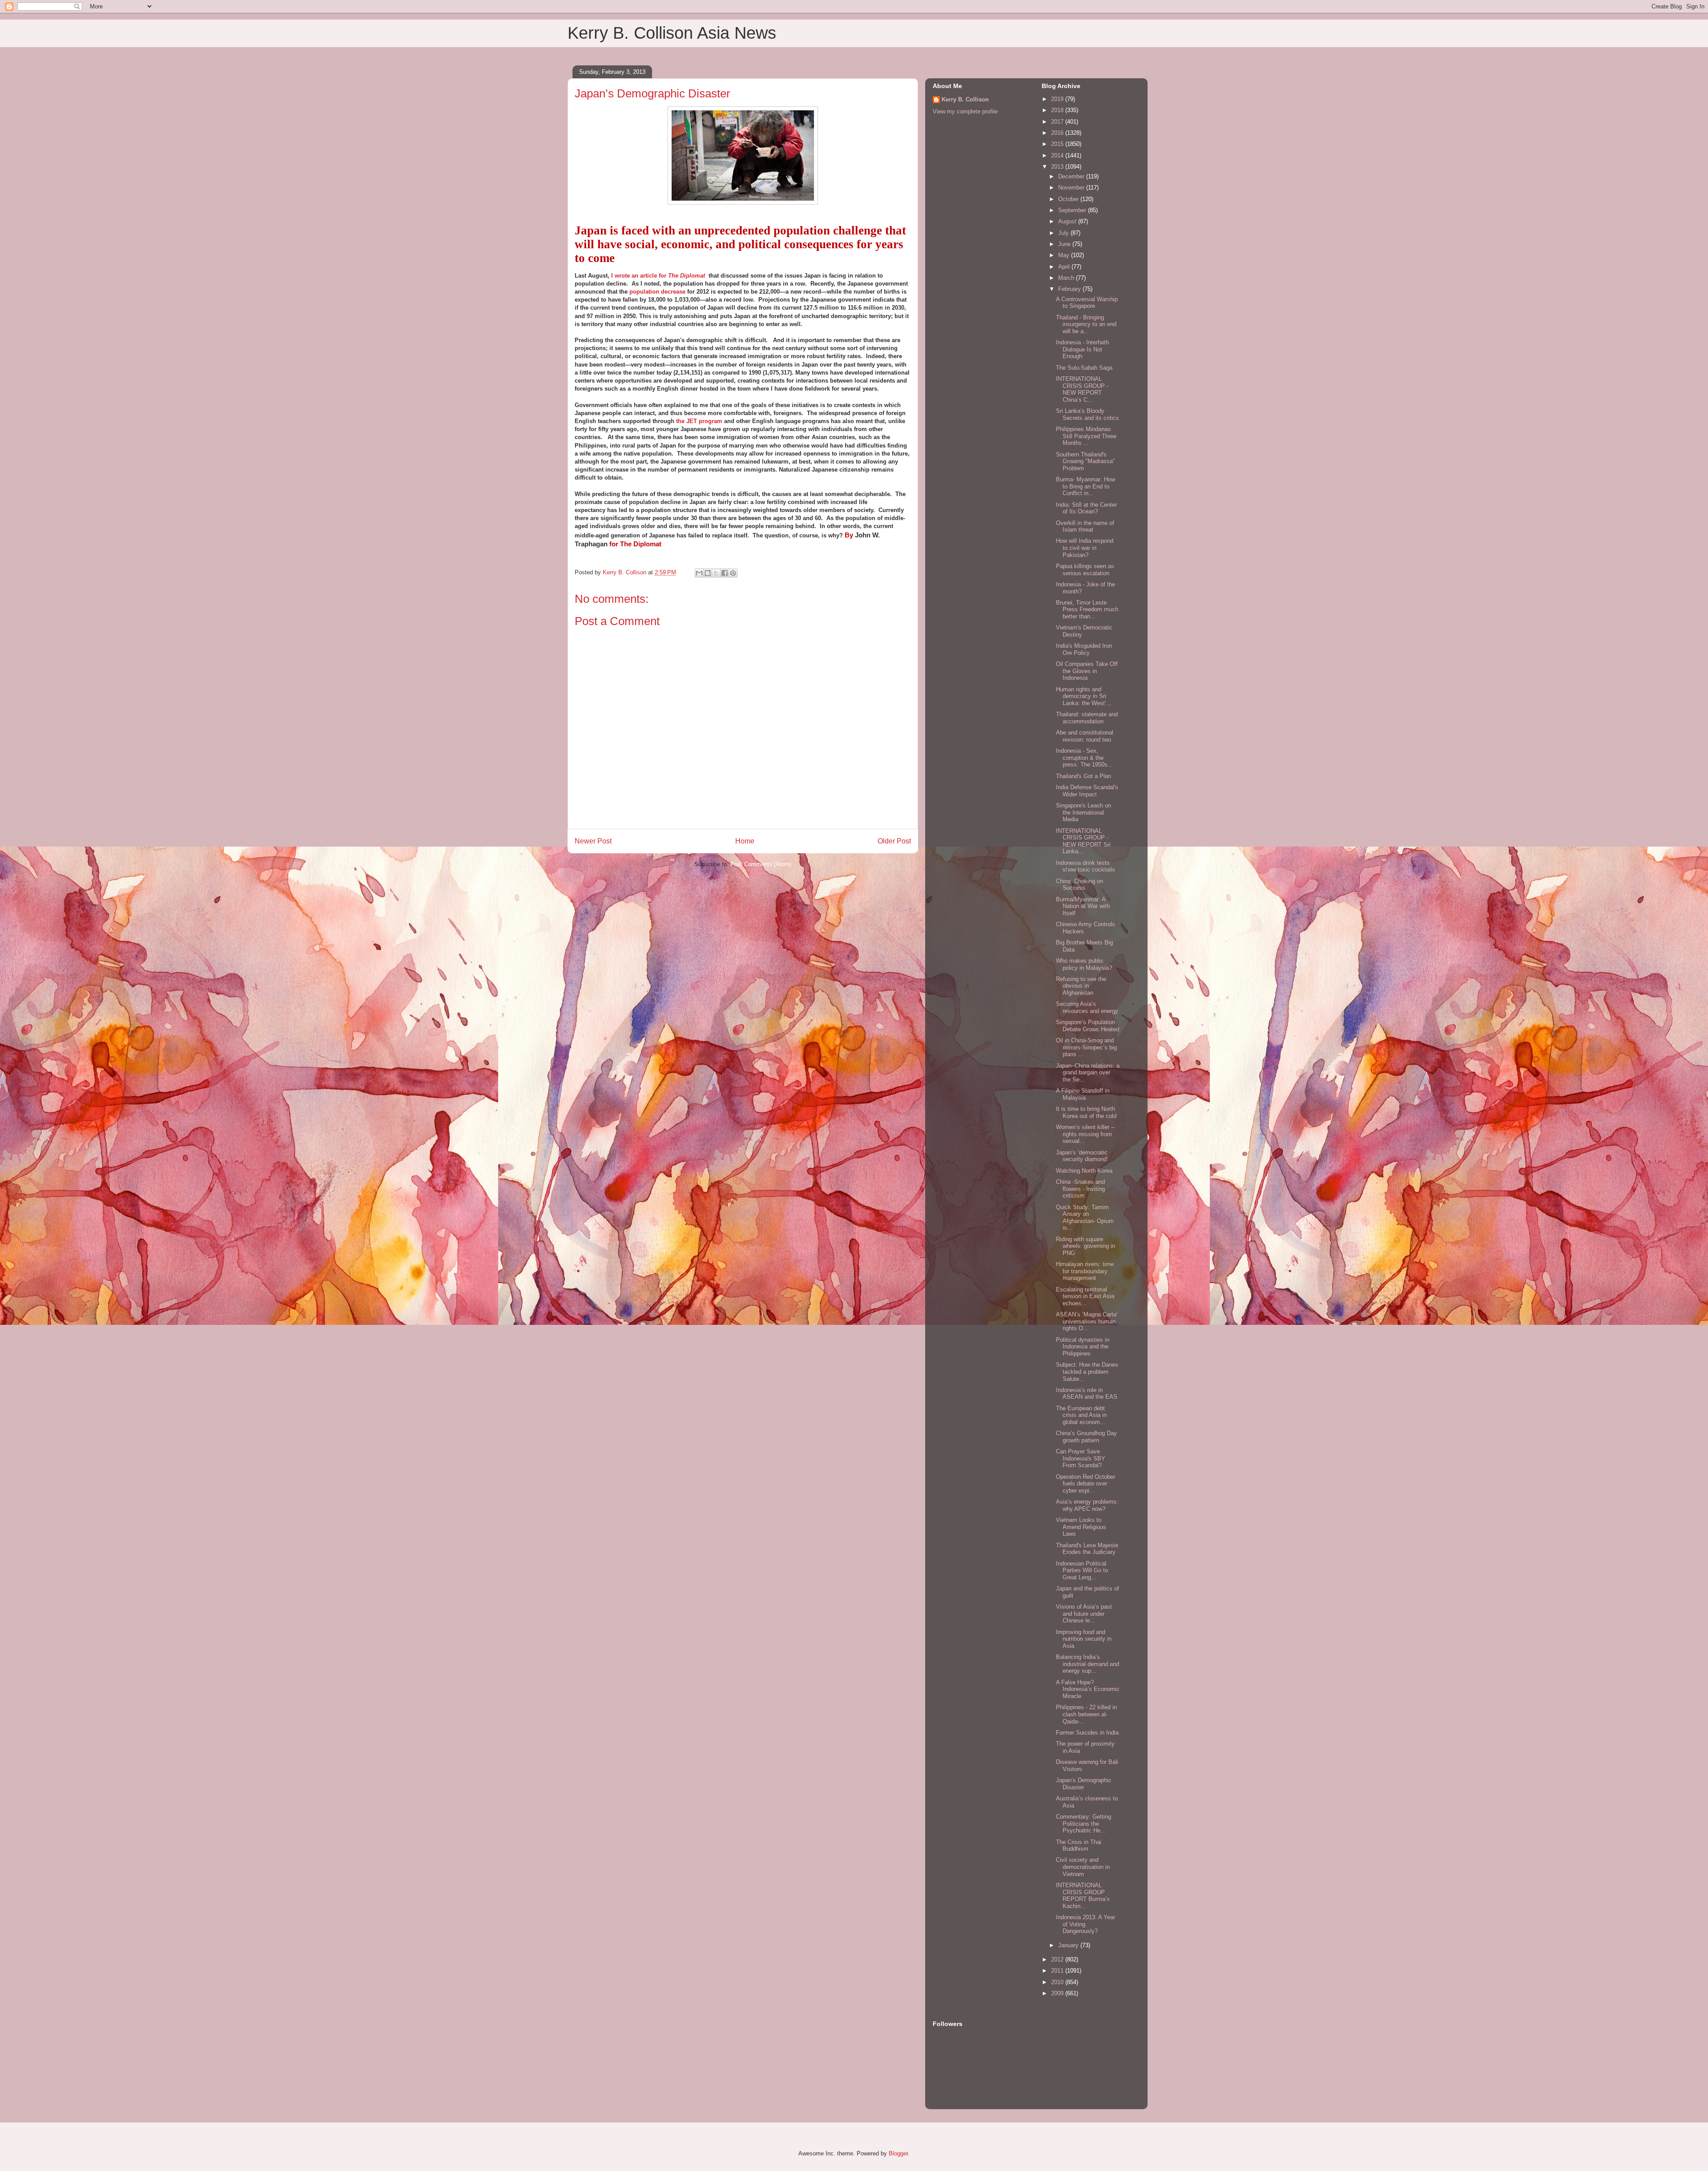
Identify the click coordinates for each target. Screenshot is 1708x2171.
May (1065, 255)
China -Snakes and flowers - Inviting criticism (1080, 1189)
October (1069, 199)
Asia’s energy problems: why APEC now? (1087, 1505)
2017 (1058, 122)
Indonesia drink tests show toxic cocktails (1086, 866)
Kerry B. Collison (965, 99)
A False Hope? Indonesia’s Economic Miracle (1088, 1689)
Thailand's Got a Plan (1084, 776)
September (1073, 210)
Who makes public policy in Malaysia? (1084, 964)
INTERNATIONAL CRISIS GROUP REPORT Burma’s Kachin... (1083, 1896)
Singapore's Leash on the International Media (1084, 812)
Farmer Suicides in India (1087, 1733)
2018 (1058, 110)
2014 (1058, 155)
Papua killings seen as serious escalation (1085, 570)
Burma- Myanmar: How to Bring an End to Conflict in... (1086, 486)
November (1072, 188)
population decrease (657, 292)
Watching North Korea (1084, 1171)
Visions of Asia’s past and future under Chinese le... (1084, 1614)
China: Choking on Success (1080, 885)
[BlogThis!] (708, 573)
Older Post (894, 841)
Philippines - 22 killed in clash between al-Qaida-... (1086, 1714)
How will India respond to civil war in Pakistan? (1085, 548)
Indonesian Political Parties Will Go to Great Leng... (1082, 1570)
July (1064, 233)
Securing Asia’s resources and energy (1087, 1007)
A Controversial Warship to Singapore (1087, 303)
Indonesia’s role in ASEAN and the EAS (1087, 1394)
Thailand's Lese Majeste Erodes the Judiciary (1087, 1549)
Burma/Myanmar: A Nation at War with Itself (1083, 906)
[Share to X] (716, 573)
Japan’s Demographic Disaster (1084, 1784)
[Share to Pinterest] (733, 573)
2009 (1058, 1993)
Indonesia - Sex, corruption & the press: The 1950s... (1084, 758)
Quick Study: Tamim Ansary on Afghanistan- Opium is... (1085, 1218)
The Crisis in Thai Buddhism (1079, 1846)
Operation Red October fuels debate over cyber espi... (1086, 1484)
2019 (1058, 99)
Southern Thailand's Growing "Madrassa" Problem (1086, 461)
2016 (1058, 133)
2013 (1058, 167)
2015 (1058, 144)
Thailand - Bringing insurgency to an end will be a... (1086, 324)
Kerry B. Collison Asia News (672, 33)
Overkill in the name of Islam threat (1085, 527)
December (1072, 176)
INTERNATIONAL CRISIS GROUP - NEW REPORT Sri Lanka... (1083, 841)
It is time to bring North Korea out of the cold (1086, 1112)
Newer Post (593, 841)
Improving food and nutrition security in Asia (1084, 1639)
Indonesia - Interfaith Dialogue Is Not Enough (1082, 349)
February (1070, 289)
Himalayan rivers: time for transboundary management (1085, 1271)
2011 (1058, 1971)
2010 (1058, 1982)
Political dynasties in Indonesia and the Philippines (1083, 1347)
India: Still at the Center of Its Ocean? (1086, 508)
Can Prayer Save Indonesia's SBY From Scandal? (1081, 1458)
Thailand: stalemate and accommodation (1087, 718)
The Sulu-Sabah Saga (1084, 368)
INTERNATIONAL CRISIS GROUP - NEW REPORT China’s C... (1082, 389)
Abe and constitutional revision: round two (1085, 736)
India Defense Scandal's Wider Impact (1087, 791)
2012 (1058, 1959)
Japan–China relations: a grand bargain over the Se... (1088, 1073)
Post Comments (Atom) (761, 864)
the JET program (699, 421)
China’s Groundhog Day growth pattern (1086, 1437)
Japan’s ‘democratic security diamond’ (1082, 1156)
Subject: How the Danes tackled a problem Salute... (1087, 1372)
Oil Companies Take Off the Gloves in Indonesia (1087, 671)
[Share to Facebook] (725, 573)
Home (745, 841)
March (1067, 278)
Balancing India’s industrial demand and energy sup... (1088, 1664)
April (1065, 267)
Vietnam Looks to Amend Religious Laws (1081, 1527)
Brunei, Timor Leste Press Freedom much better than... (1087, 609)
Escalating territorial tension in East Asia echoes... (1085, 1296)
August (1068, 221)
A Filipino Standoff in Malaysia (1083, 1094)
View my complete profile (965, 111)
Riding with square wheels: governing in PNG (1086, 1246)
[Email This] (699, 573)
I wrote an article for (658, 276)
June (1065, 244)
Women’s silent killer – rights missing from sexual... (1085, 1134)
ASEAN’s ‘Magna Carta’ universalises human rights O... (1087, 1321)
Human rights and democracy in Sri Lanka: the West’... (1084, 696)
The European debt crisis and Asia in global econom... (1081, 1415)
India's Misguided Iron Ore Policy (1084, 649)
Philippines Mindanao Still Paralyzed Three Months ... (1086, 436)
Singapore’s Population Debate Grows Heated (1088, 1026)
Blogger (898, 2153)
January (1069, 1945)
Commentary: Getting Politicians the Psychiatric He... (1084, 1824)
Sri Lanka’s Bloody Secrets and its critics (1088, 414)
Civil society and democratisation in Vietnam (1083, 1867)
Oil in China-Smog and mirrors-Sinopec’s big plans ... (1086, 1047)
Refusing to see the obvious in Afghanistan (1081, 986)
